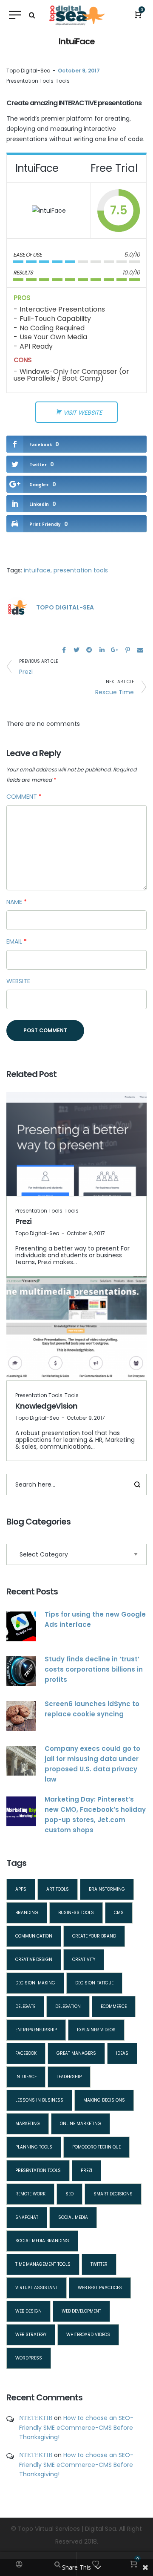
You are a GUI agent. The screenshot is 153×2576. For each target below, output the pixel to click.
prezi (86, 2170)
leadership (69, 2077)
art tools (58, 1889)
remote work (30, 2194)
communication (34, 1936)
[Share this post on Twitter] (76, 650)
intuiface (37, 570)
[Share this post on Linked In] (102, 650)
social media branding (42, 2241)
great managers (76, 2053)
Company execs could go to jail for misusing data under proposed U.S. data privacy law (92, 1764)
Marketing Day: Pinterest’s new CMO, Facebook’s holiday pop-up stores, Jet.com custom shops (95, 1815)
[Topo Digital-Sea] (17, 607)
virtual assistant (37, 2288)
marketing (28, 2124)
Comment (24, 797)
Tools (63, 81)
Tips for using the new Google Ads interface (95, 1619)
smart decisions (113, 2194)
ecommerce (114, 2006)
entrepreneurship (36, 2030)
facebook (26, 2053)
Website (18, 981)
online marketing (81, 2124)
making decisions (104, 2100)
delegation (68, 2006)
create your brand (94, 1936)
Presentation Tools (30, 81)
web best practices (100, 2288)
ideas (122, 2053)
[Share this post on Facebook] (64, 650)
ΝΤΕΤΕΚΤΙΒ (36, 2418)
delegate (25, 2006)
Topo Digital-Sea (28, 71)
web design (28, 2311)
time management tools (43, 2264)
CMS (119, 1913)
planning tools (34, 2147)
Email (17, 941)
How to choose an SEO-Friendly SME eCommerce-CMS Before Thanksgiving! (76, 2427)
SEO (69, 2194)
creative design (34, 1959)
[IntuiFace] (49, 210)
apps (21, 1889)
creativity (84, 1959)
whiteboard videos (88, 2335)
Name (17, 902)
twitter (99, 2264)
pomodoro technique (96, 2147)
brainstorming (107, 1889)
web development (81, 2311)
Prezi (23, 1221)
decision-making (35, 1983)
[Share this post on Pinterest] (127, 650)
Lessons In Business (39, 2100)
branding (27, 1913)
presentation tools (81, 570)
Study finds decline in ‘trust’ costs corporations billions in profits (94, 1669)
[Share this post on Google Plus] (115, 650)
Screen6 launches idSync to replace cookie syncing (92, 1709)
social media (73, 2217)
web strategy (31, 2335)
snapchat (27, 2217)
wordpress (29, 2358)
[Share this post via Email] (140, 650)
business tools (76, 1913)
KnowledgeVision (46, 1406)
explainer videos (96, 2030)
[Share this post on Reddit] (89, 650)
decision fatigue (94, 1983)
